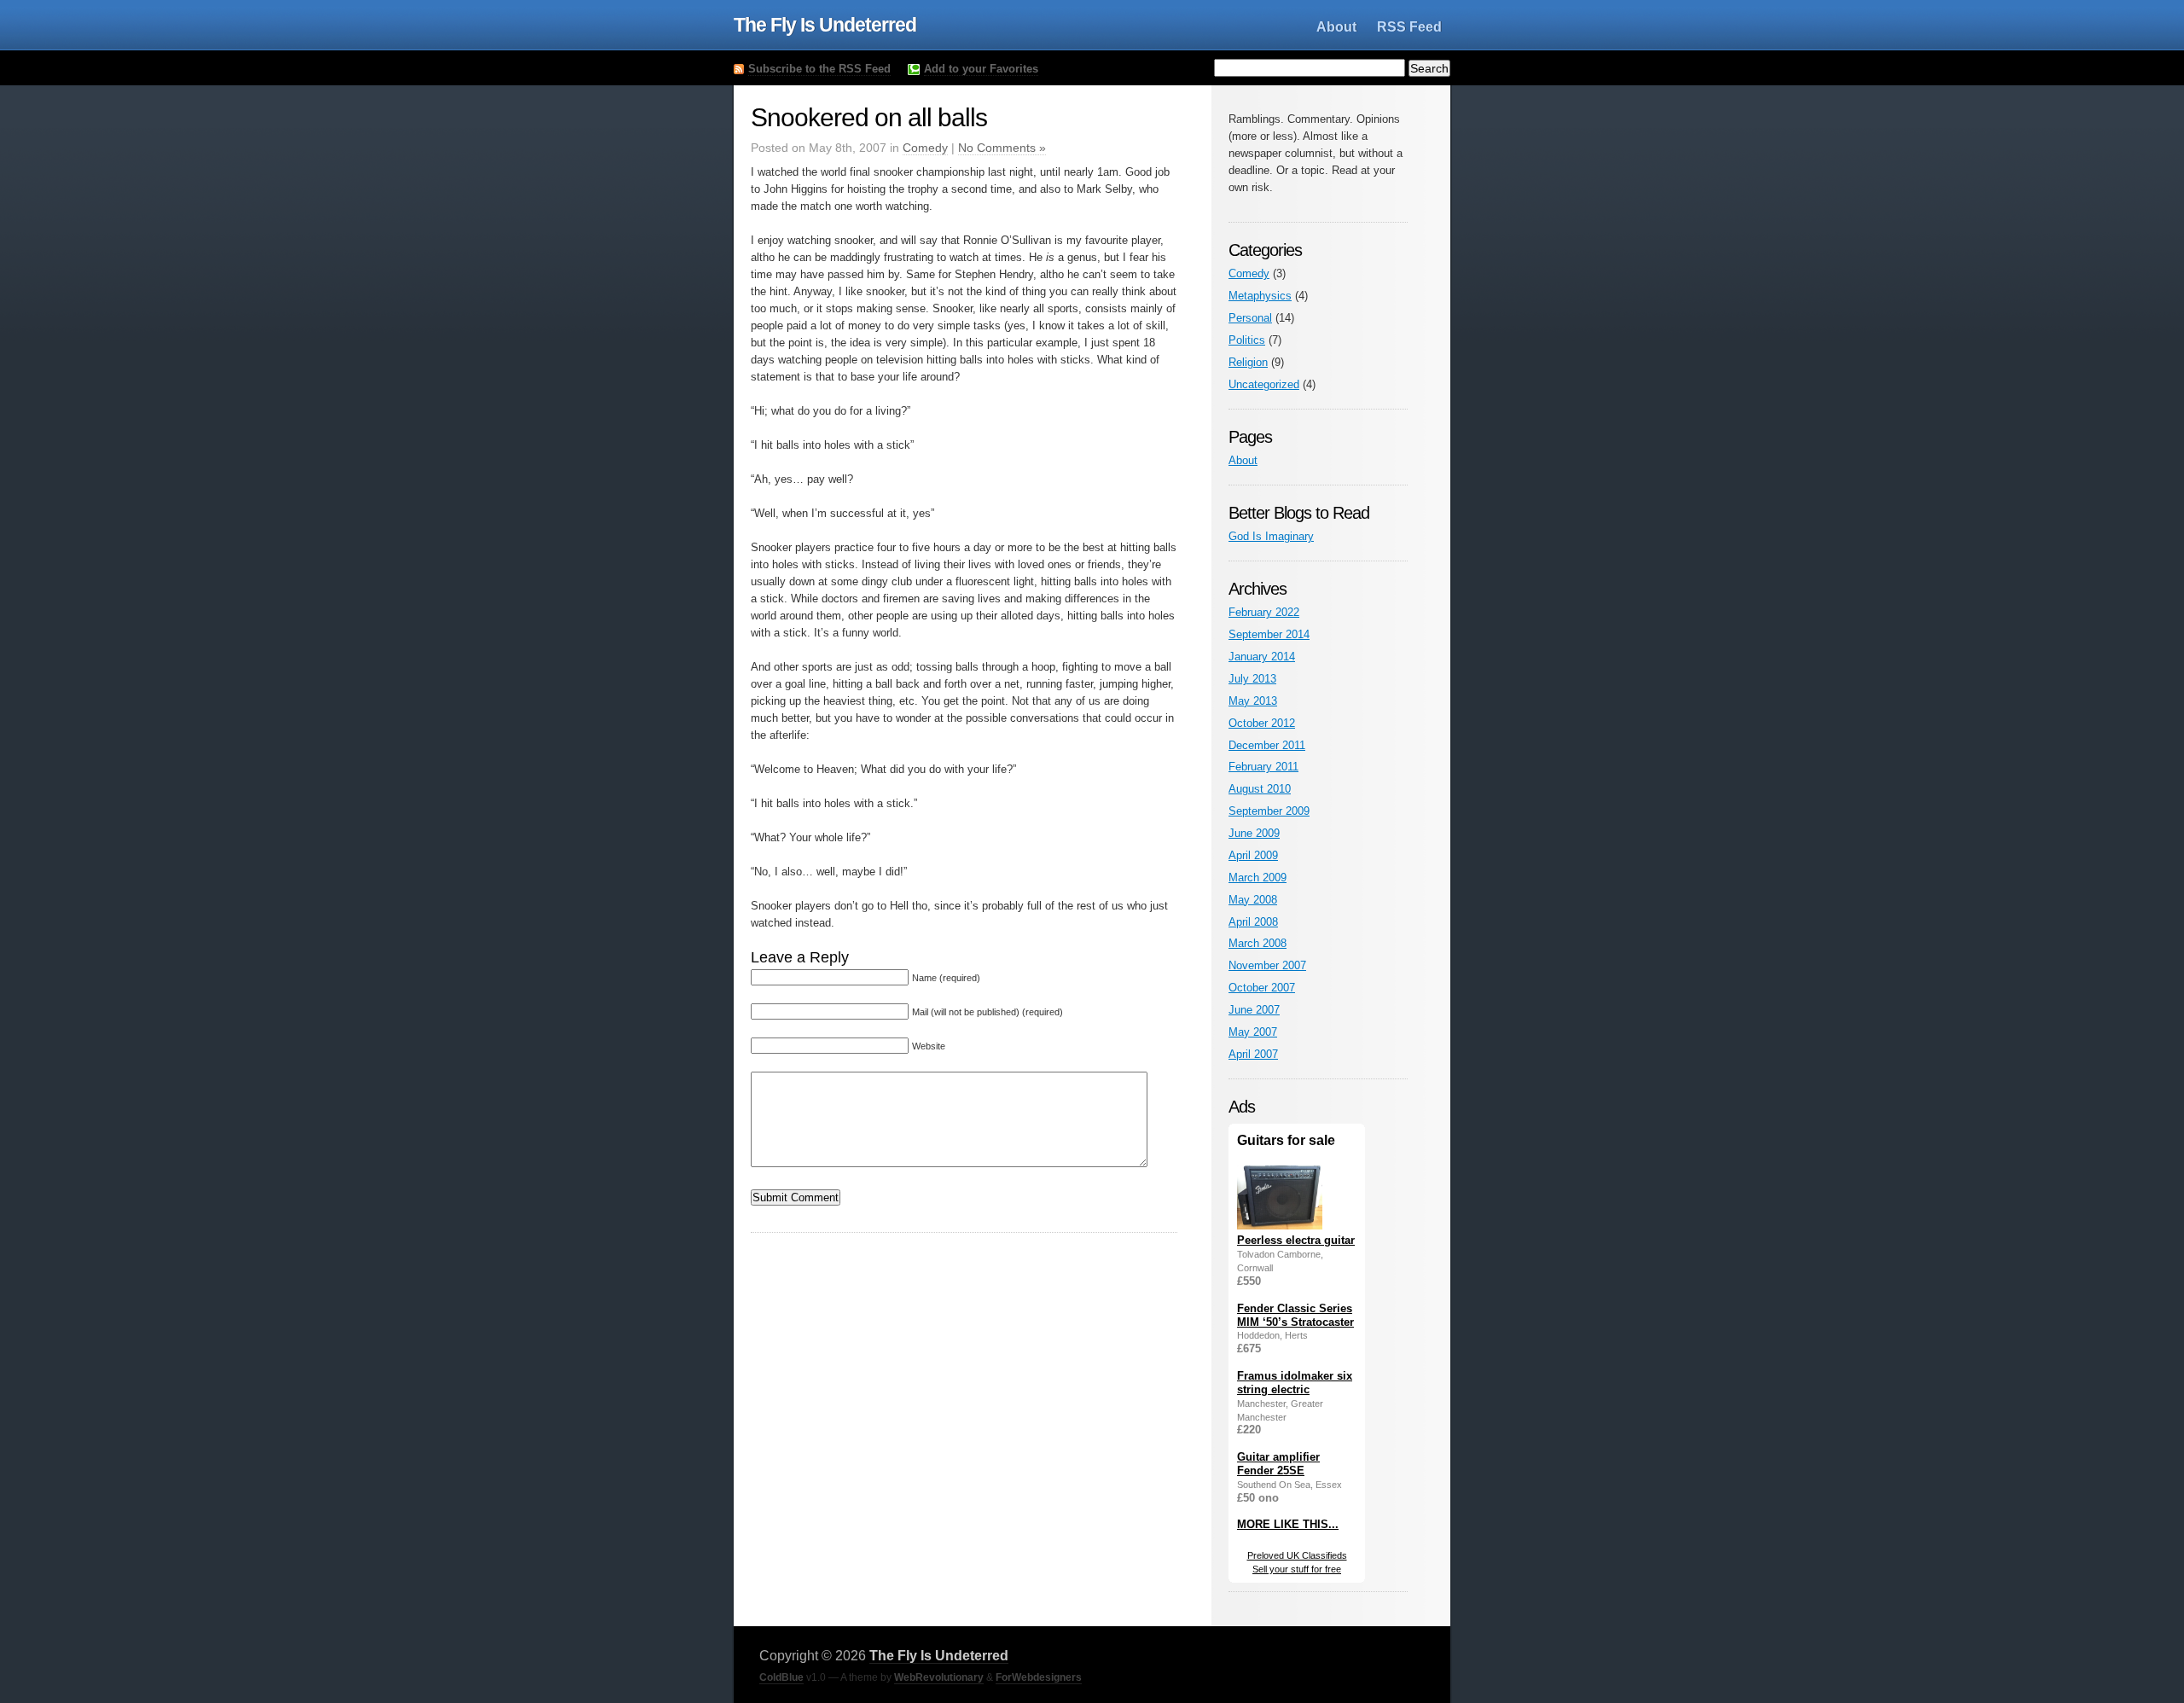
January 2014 (1262, 657)
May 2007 (1253, 1032)
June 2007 (1254, 1010)
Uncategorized (1264, 384)
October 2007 (1262, 988)
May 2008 (1253, 900)
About (1336, 27)
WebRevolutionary (939, 1677)
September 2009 (1269, 811)
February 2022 (1264, 612)
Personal (1250, 318)
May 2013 (1253, 701)
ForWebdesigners (1039, 1677)
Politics (1247, 340)
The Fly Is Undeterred (825, 25)
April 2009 (1253, 855)
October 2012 (1262, 723)
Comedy (925, 148)
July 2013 (1252, 679)
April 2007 (1253, 1054)
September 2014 (1269, 634)
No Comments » (1002, 148)
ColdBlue (781, 1677)
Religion (1248, 362)
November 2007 (1267, 965)
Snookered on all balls (869, 117)
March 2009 (1258, 878)
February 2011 (1263, 767)
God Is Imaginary (1271, 536)
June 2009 (1254, 833)
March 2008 (1258, 943)
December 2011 (1267, 745)
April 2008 (1253, 922)
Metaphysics (1260, 296)
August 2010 (1260, 789)
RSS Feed (1409, 27)
